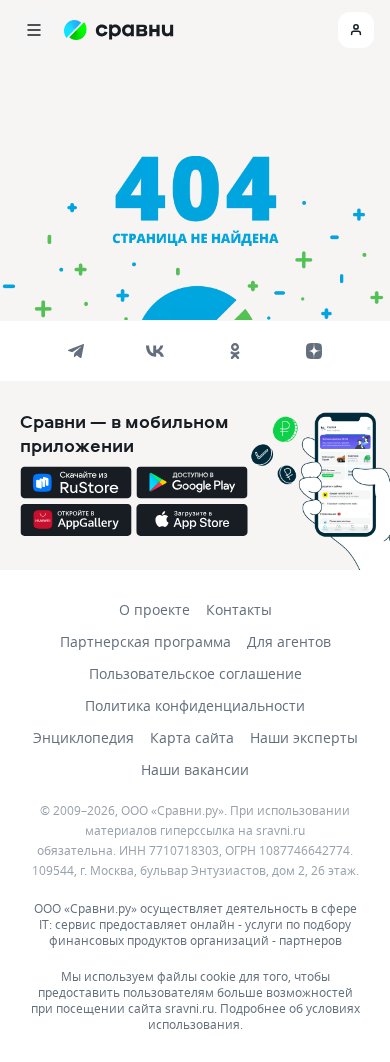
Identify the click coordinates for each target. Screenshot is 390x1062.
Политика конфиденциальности (195, 705)
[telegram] (76, 351)
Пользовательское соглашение (195, 673)
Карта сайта (192, 737)
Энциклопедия (83, 737)
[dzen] (314, 351)
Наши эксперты (304, 737)
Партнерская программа (145, 641)
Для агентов (289, 641)
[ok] (235, 351)
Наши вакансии (195, 769)
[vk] (155, 351)
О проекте (154, 609)
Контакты (239, 609)
